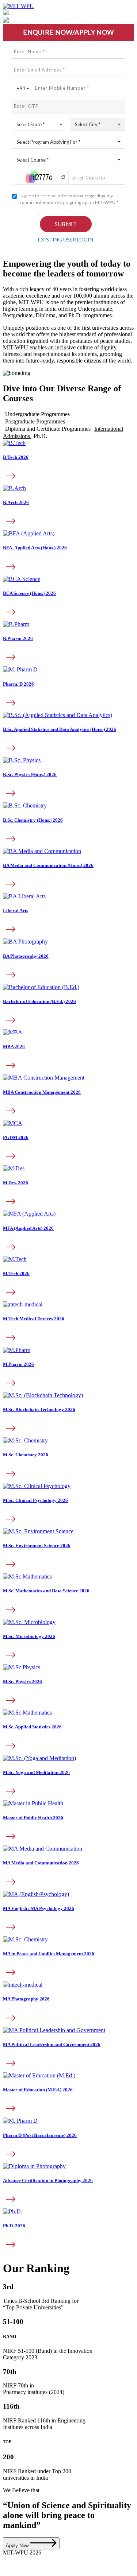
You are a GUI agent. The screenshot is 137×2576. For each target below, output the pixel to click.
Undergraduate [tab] (37, 414)
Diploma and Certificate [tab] (48, 429)
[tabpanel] (68, 735)
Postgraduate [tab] (35, 421)
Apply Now (18, 2546)
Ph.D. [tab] (40, 436)
